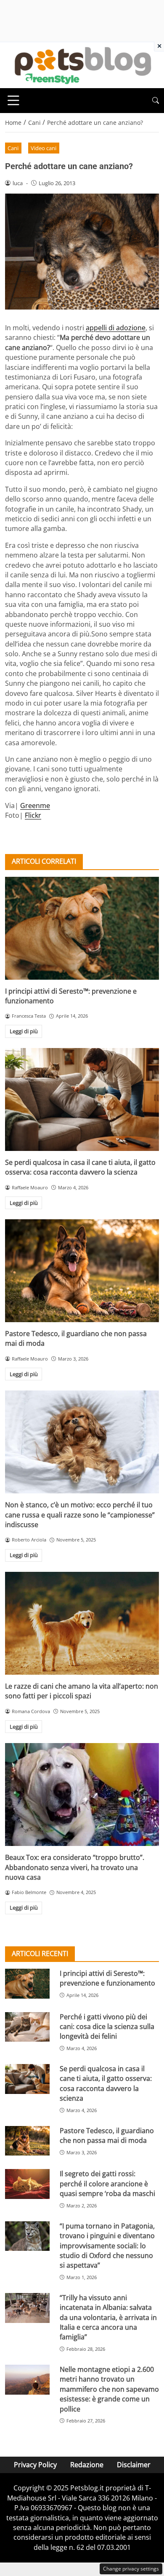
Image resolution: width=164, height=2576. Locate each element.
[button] (156, 101)
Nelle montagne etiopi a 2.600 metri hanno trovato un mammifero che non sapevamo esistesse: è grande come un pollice (109, 2389)
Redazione (87, 2465)
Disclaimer (134, 2465)
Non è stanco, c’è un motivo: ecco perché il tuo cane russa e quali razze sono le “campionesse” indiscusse (80, 1515)
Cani (13, 148)
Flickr (33, 815)
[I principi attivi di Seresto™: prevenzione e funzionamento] (82, 928)
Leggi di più (24, 1031)
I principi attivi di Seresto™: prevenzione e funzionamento (107, 1978)
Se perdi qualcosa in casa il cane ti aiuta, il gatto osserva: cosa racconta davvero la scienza (80, 1167)
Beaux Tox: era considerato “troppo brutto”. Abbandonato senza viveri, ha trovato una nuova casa (75, 1867)
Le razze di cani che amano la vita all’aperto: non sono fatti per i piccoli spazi (82, 1691)
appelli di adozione (116, 328)
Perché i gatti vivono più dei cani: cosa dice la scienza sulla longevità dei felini (107, 2027)
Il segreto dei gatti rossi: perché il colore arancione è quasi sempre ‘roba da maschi (107, 2184)
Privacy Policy (35, 2465)
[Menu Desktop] (13, 100)
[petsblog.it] (82, 65)
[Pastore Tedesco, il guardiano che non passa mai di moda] (82, 1271)
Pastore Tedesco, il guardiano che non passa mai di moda (107, 2135)
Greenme (35, 806)
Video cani (44, 148)
